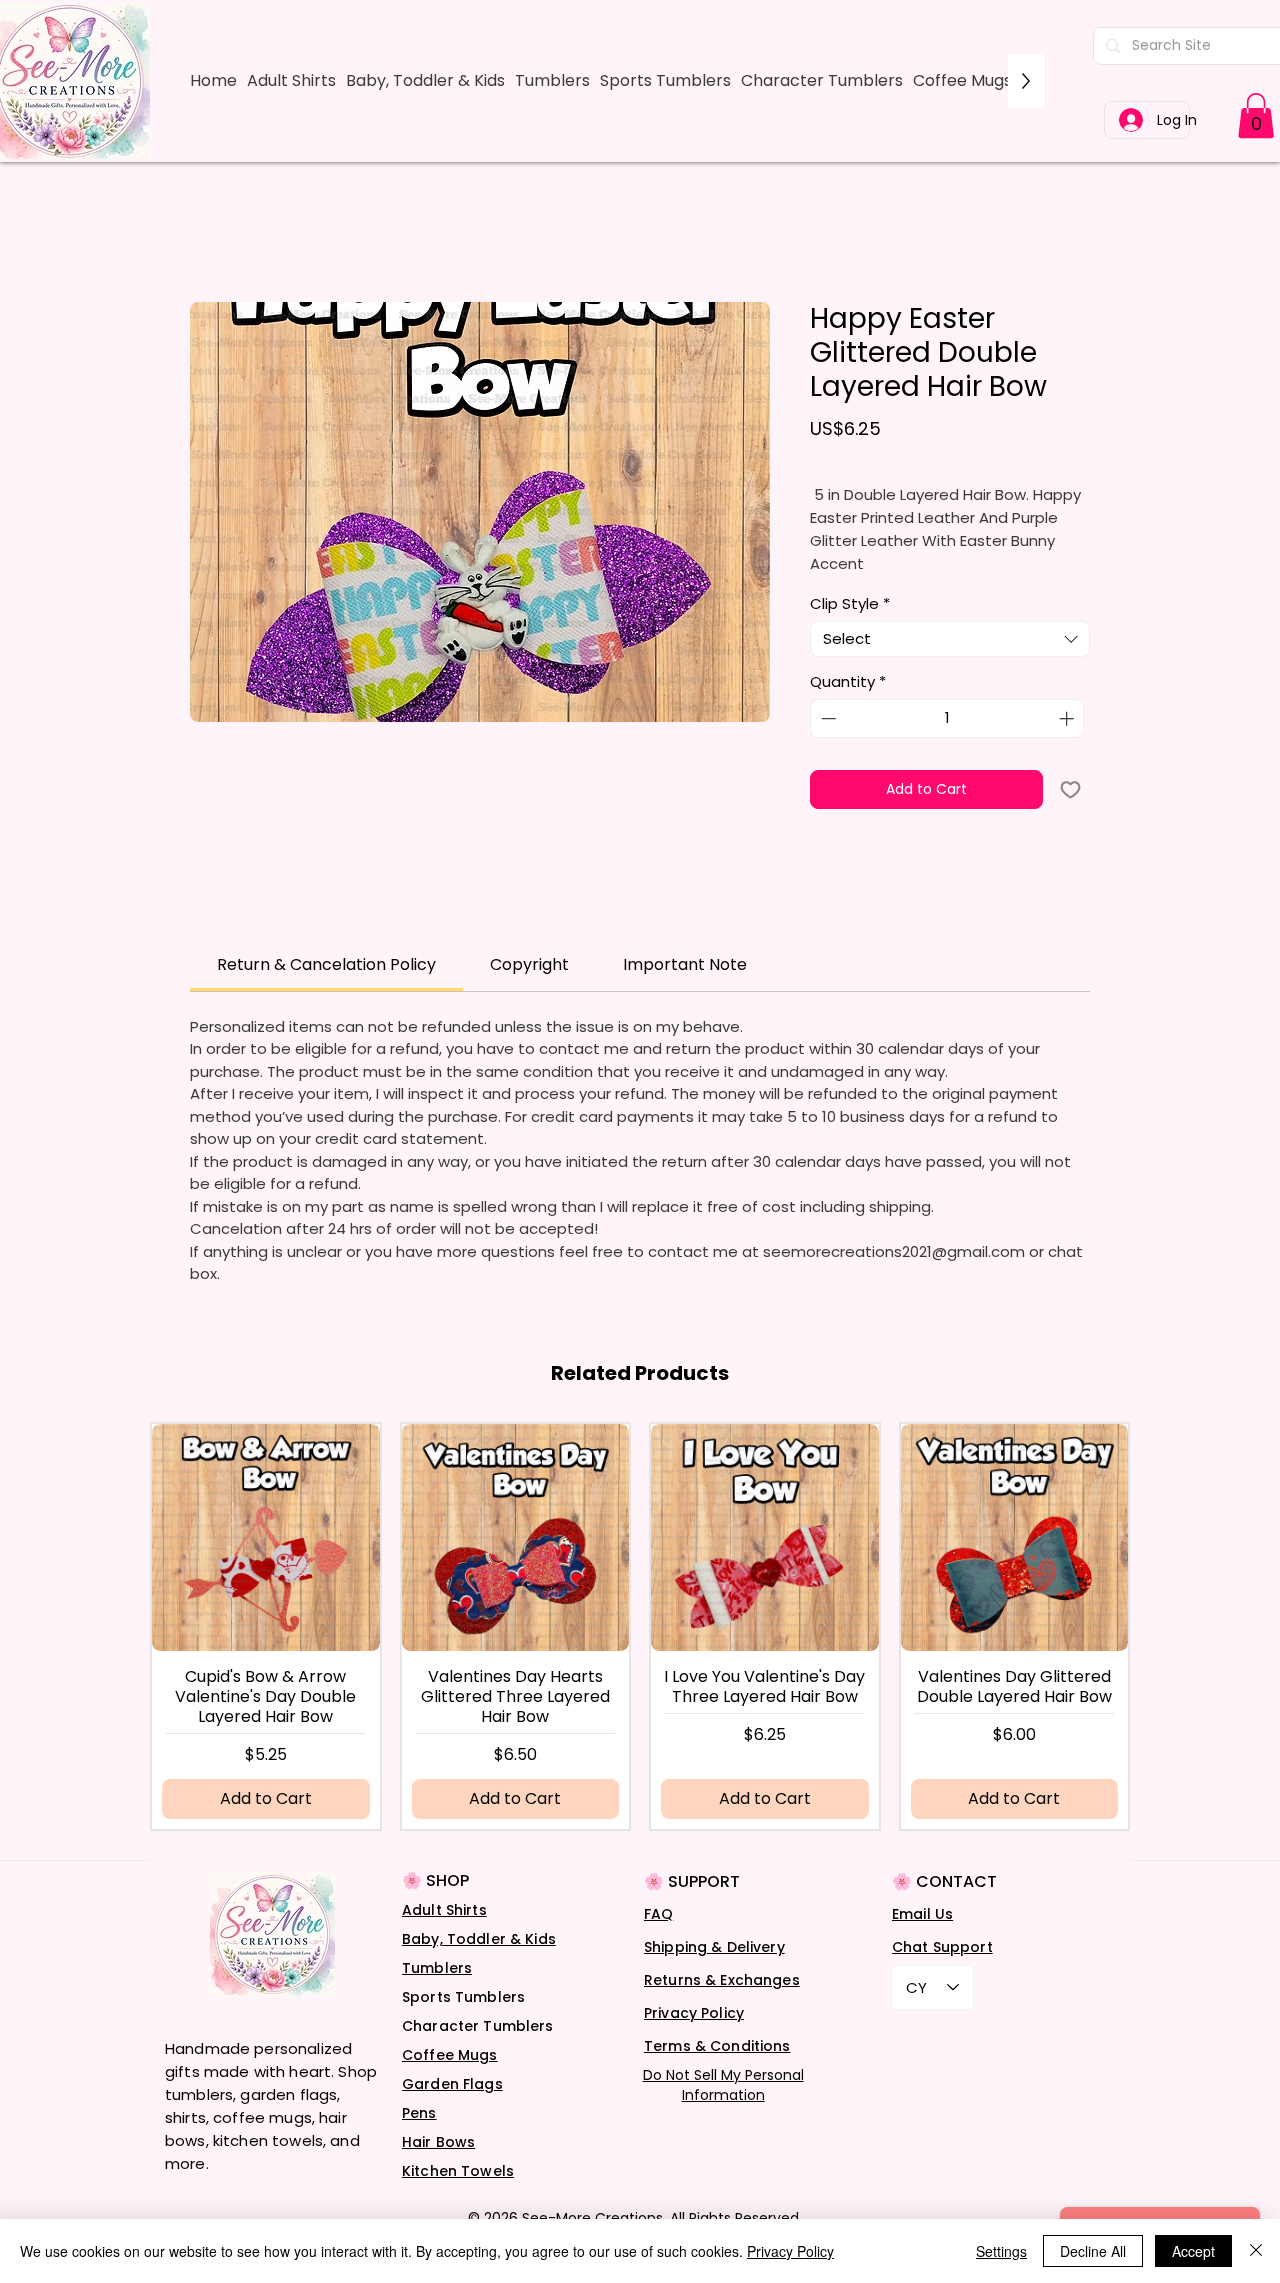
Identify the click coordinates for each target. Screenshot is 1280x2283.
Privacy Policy (694, 2013)
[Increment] (1068, 718)
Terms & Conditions (717, 2046)
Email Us (922, 1914)
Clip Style (850, 604)
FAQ (658, 1914)
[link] (1256, 115)
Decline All (1093, 2251)
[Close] (1256, 2251)
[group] (640, 1626)
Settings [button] (1001, 2251)
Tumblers (437, 1968)
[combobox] (950, 639)
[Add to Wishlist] (1070, 789)
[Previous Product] (183, 1626)
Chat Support (942, 1947)
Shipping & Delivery (714, 1947)
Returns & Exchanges (722, 1980)
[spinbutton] (947, 718)
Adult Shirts (444, 1910)
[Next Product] (1097, 1626)
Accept (1193, 2251)
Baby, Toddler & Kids (479, 1939)
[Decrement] (826, 718)
